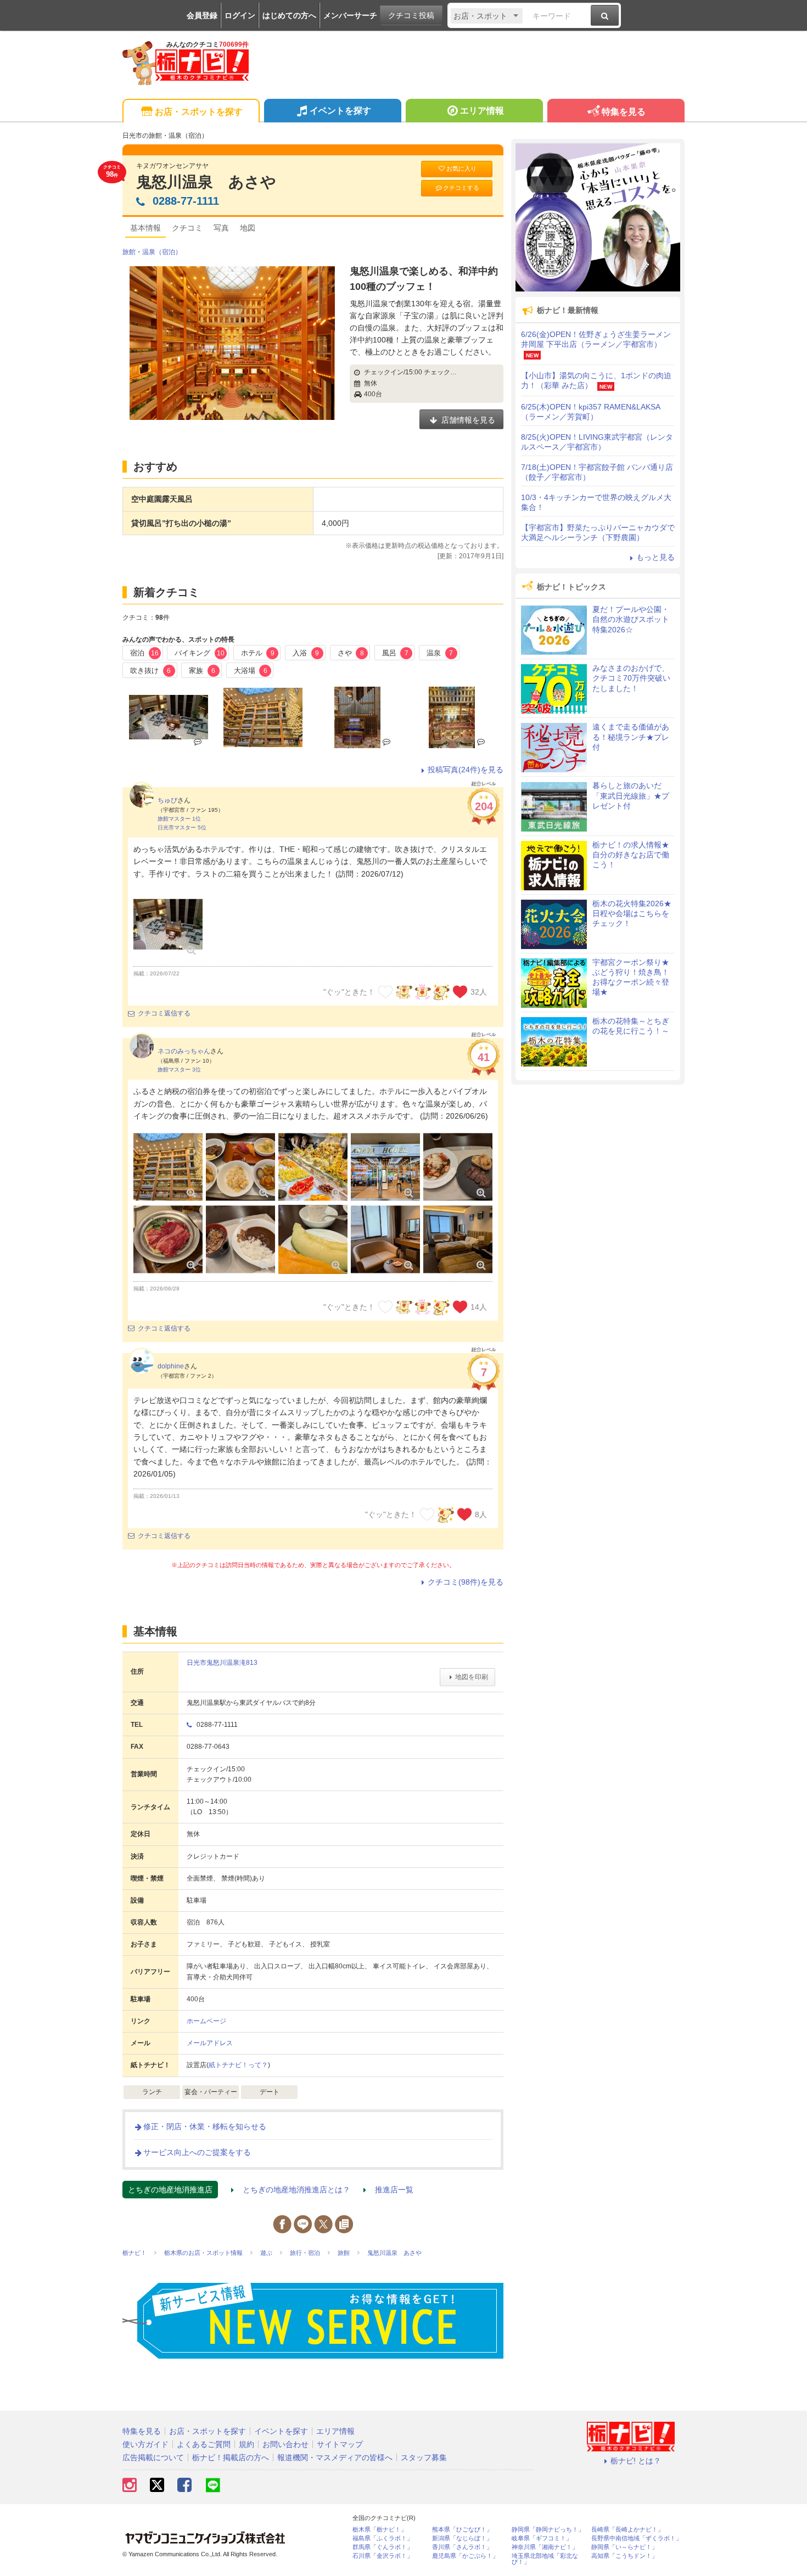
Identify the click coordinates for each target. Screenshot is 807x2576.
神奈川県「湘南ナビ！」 (545, 2547)
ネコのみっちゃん (184, 1051)
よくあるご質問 (204, 2444)
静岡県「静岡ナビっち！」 (548, 2530)
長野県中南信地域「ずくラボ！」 (637, 2538)
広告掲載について (153, 2457)
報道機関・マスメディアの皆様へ (335, 2457)
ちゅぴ (167, 800)
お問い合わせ (285, 2444)
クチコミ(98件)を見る (466, 1582)
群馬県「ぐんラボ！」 (383, 2547)
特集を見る (624, 112)
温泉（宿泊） (162, 252)
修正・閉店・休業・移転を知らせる (205, 2126)
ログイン (240, 15)
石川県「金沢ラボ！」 (383, 2556)
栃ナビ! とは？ (636, 2461)
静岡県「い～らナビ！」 (624, 2547)
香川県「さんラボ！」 (462, 2547)
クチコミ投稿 (411, 15)
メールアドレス (210, 2043)
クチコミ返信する (164, 1013)
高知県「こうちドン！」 (624, 2556)
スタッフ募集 (424, 2457)
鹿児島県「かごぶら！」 (465, 2556)
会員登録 (202, 15)
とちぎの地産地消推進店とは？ (296, 2190)
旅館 (129, 252)
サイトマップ (340, 2444)
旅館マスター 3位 (179, 1070)
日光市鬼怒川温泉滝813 (222, 1663)
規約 (246, 2444)
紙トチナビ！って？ (238, 2065)
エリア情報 (482, 111)
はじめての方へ (289, 15)
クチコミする (461, 188)
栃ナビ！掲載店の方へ (231, 2457)
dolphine (171, 1366)
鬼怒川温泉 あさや (206, 182)
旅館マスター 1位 (179, 819)
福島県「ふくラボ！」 (383, 2538)
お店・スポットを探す (199, 112)
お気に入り (461, 169)
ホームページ (206, 2021)
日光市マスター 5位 (182, 827)
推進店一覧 (394, 2190)
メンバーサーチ (350, 15)
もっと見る (655, 557)
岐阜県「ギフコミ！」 (542, 2538)
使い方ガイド (145, 2444)
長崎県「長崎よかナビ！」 (627, 2530)
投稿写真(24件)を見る (466, 770)
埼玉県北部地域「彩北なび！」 (545, 2559)
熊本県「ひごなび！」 (462, 2530)
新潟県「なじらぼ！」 (462, 2538)
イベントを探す (340, 111)
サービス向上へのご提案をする (197, 2152)
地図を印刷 (472, 1677)
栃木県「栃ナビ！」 (380, 2530)
